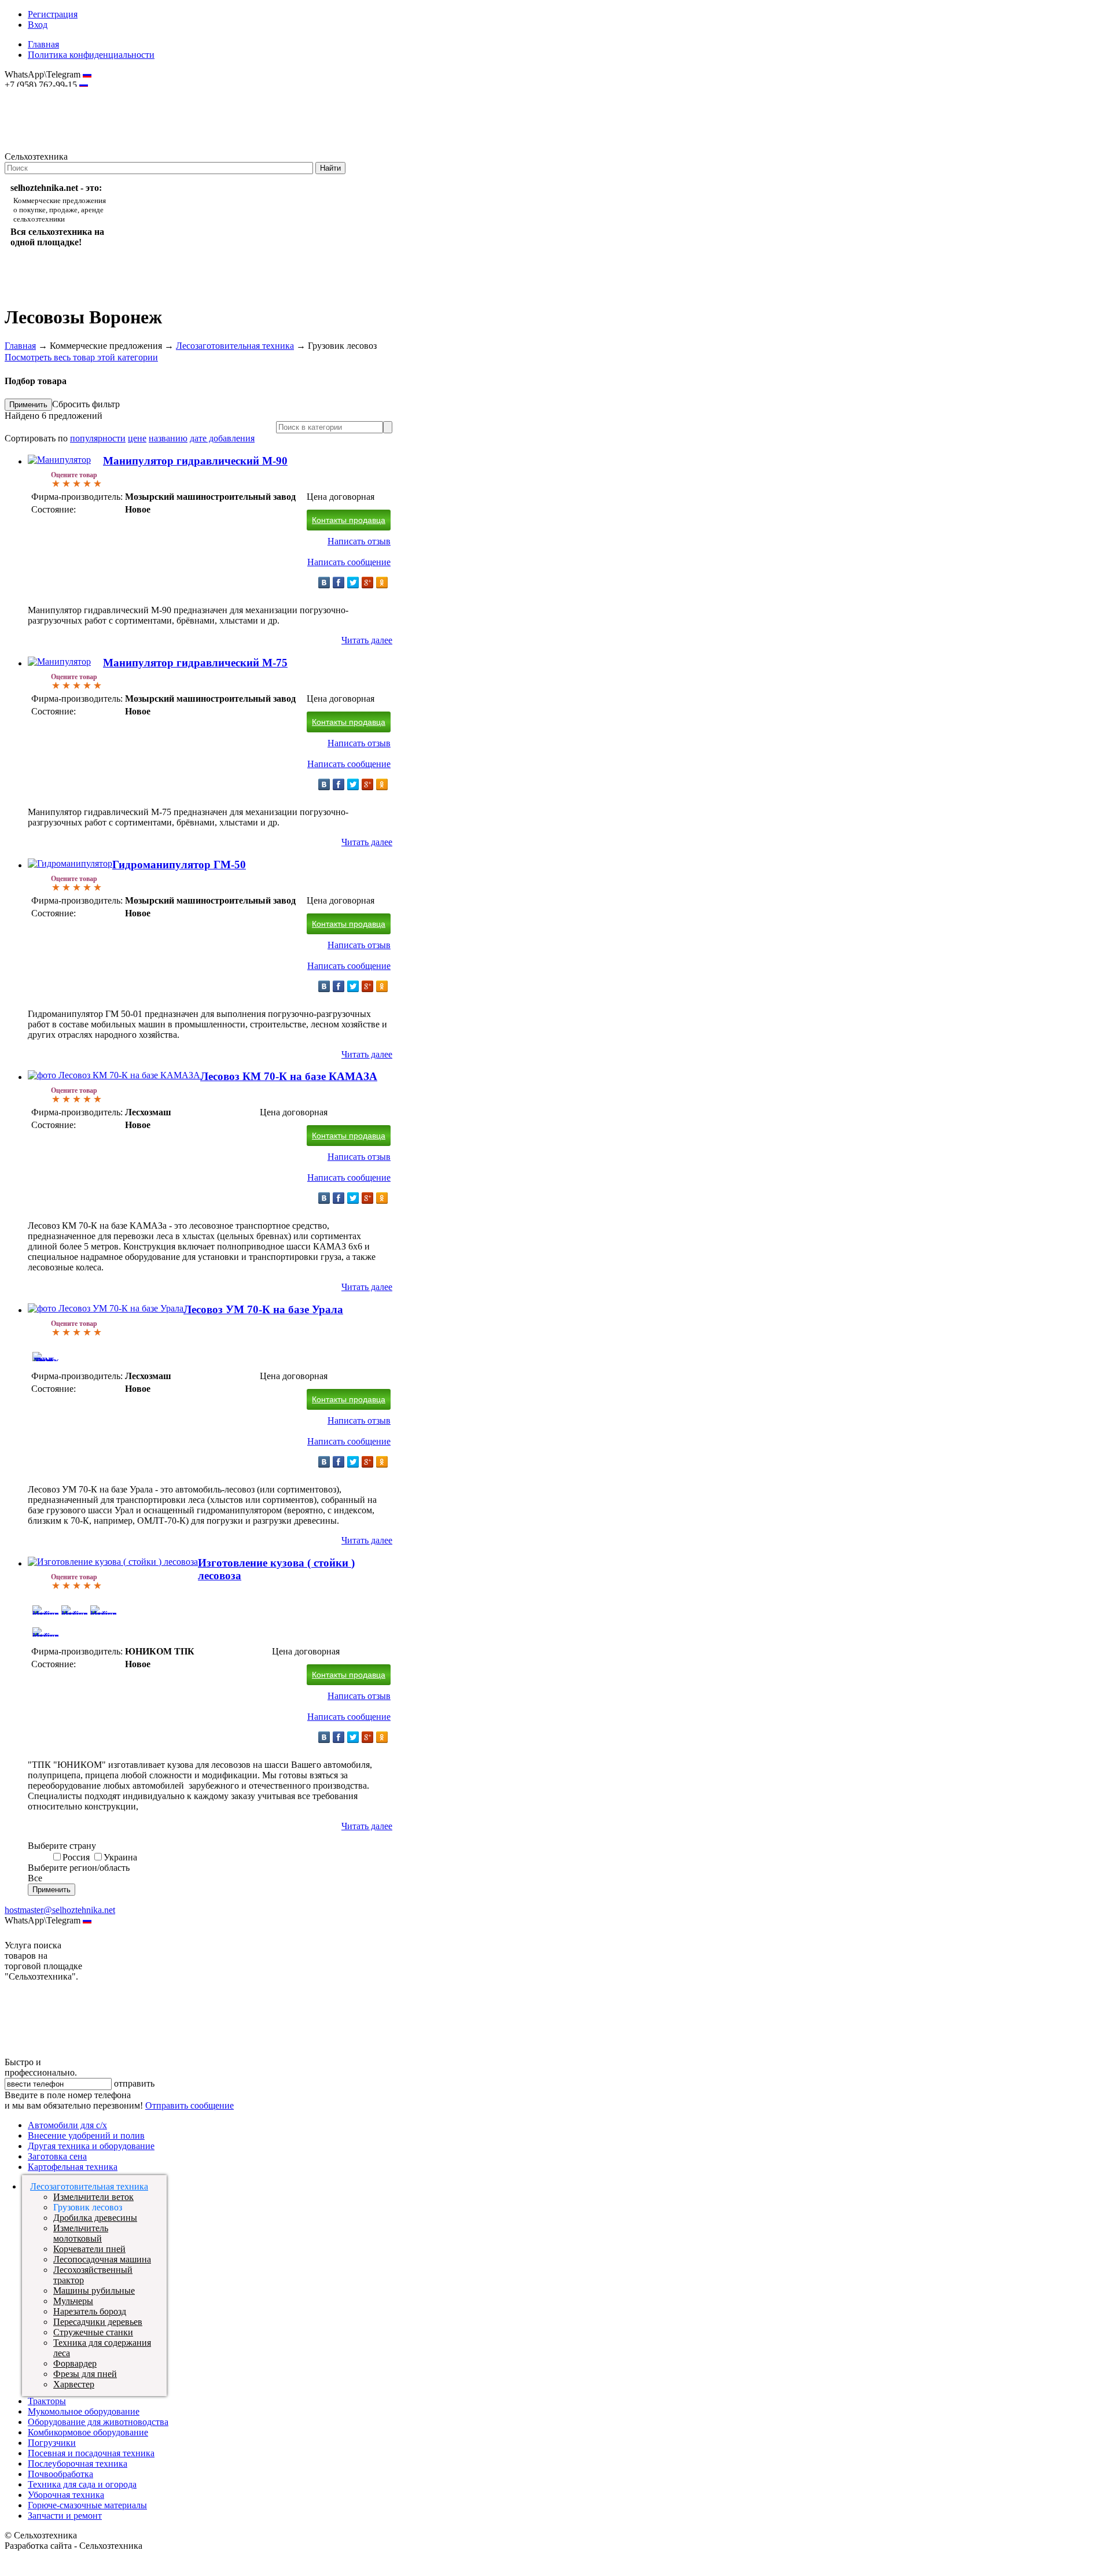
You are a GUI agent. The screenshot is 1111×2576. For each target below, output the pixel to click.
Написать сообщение (349, 562)
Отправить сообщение (190, 2105)
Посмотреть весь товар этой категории (81, 357)
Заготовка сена (57, 2156)
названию (168, 438)
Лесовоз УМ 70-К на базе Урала (263, 1309)
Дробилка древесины (95, 2218)
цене (137, 438)
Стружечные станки (93, 2332)
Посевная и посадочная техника (91, 2453)
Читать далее (367, 640)
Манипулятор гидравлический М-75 (195, 663)
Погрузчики (52, 2443)
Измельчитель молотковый (81, 2233)
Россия (76, 1857)
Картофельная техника (73, 2167)
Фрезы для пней (85, 2374)
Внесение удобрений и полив (86, 2135)
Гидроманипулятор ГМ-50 (179, 865)
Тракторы (47, 2401)
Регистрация (53, 14)
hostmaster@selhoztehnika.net (46, 93)
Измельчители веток (93, 2197)
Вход (38, 25)
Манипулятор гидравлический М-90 (195, 461)
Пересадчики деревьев (98, 2322)
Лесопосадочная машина (102, 2259)
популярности (98, 438)
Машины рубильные (94, 2291)
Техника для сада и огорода (82, 2484)
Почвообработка (60, 2474)
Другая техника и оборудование (91, 2146)
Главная (43, 44)
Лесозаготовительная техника (235, 346)
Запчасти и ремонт (65, 2516)
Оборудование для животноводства (98, 2422)
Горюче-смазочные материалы (87, 2505)
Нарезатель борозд (90, 2311)
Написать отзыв (359, 541)
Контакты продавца (349, 520)
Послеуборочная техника (78, 2463)
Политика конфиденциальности (91, 55)
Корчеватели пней (89, 2249)
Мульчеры (73, 2301)
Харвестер (74, 2384)
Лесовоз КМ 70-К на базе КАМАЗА (289, 1076)
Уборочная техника (66, 2495)
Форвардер (75, 2363)
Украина (120, 1857)
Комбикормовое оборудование (88, 2432)
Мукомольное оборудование (84, 2411)
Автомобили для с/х (67, 2125)
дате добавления (222, 438)
